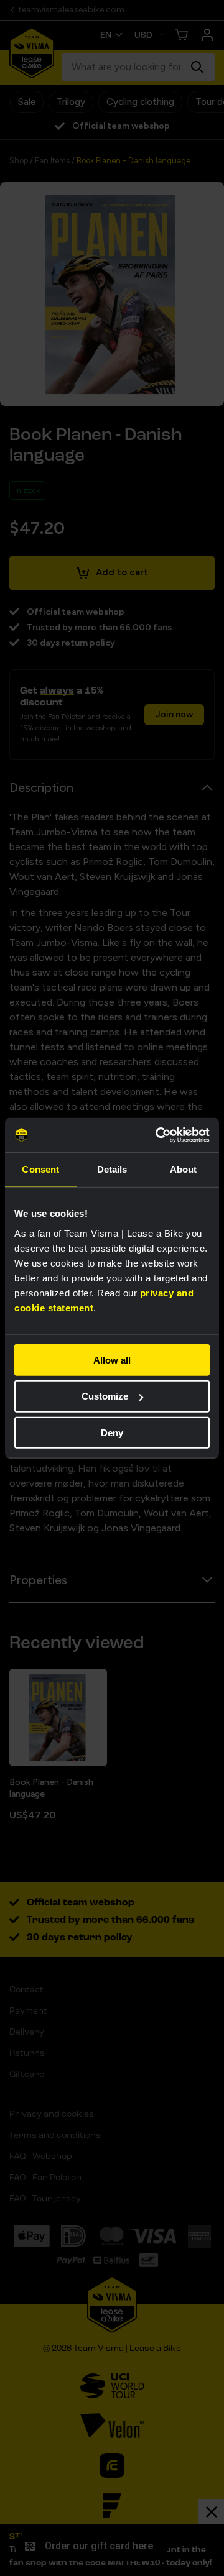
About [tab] (184, 1169)
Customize (105, 1396)
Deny (112, 1433)
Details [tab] (112, 1169)
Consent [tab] (40, 1169)
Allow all (112, 1359)
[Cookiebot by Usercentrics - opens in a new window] (158, 1135)
